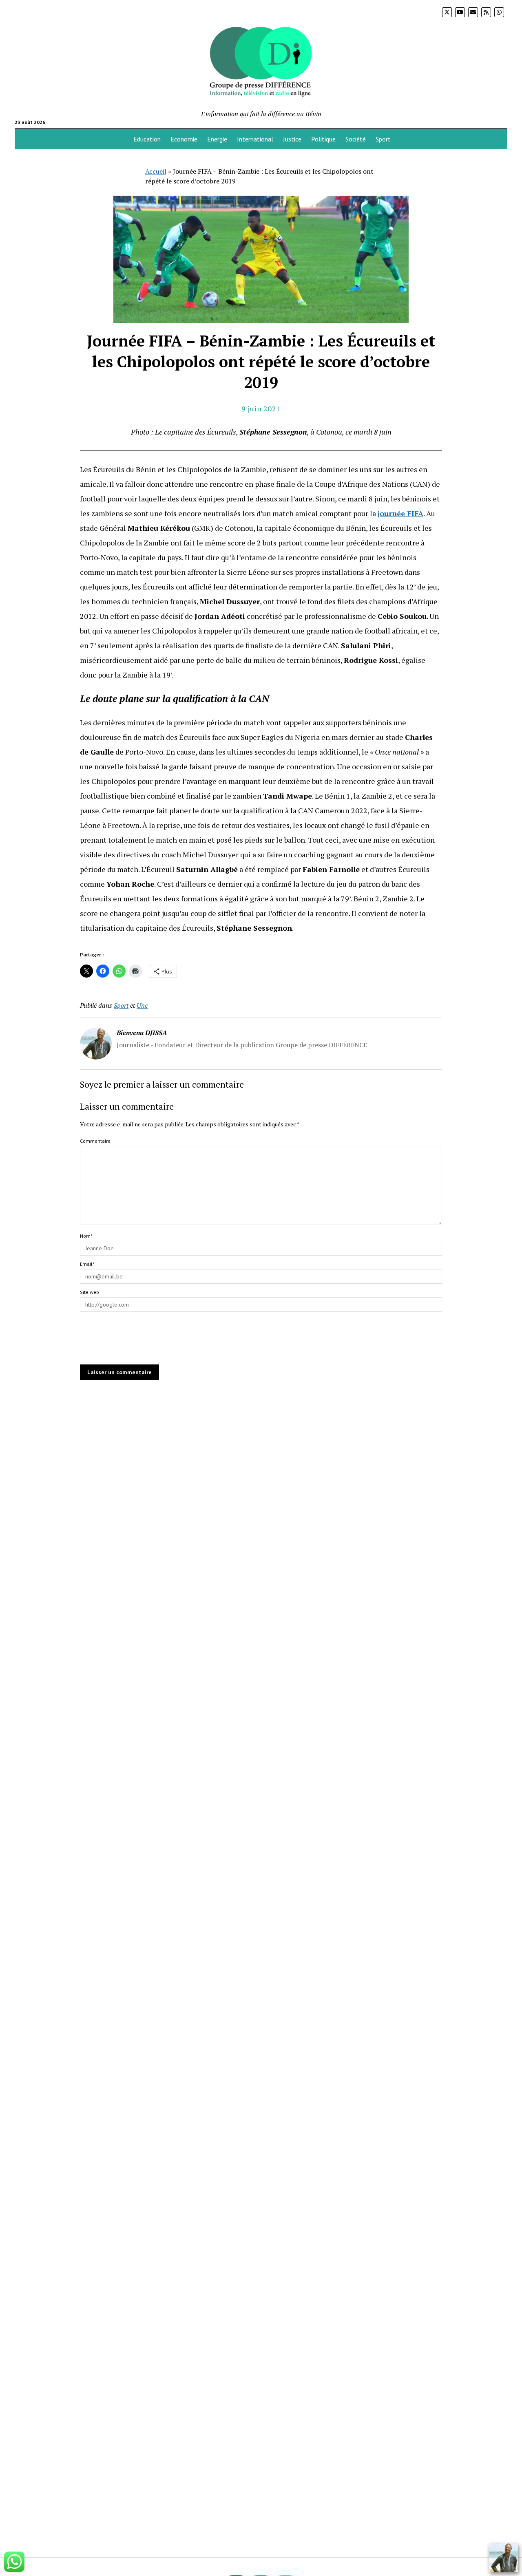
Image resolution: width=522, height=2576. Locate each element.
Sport (383, 139)
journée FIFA (400, 513)
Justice (292, 139)
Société (356, 139)
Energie (217, 139)
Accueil (156, 171)
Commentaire (95, 1141)
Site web (90, 1292)
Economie (184, 139)
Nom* (86, 1236)
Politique (323, 139)
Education (147, 139)
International (255, 139)
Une (142, 1005)
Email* (87, 1264)
